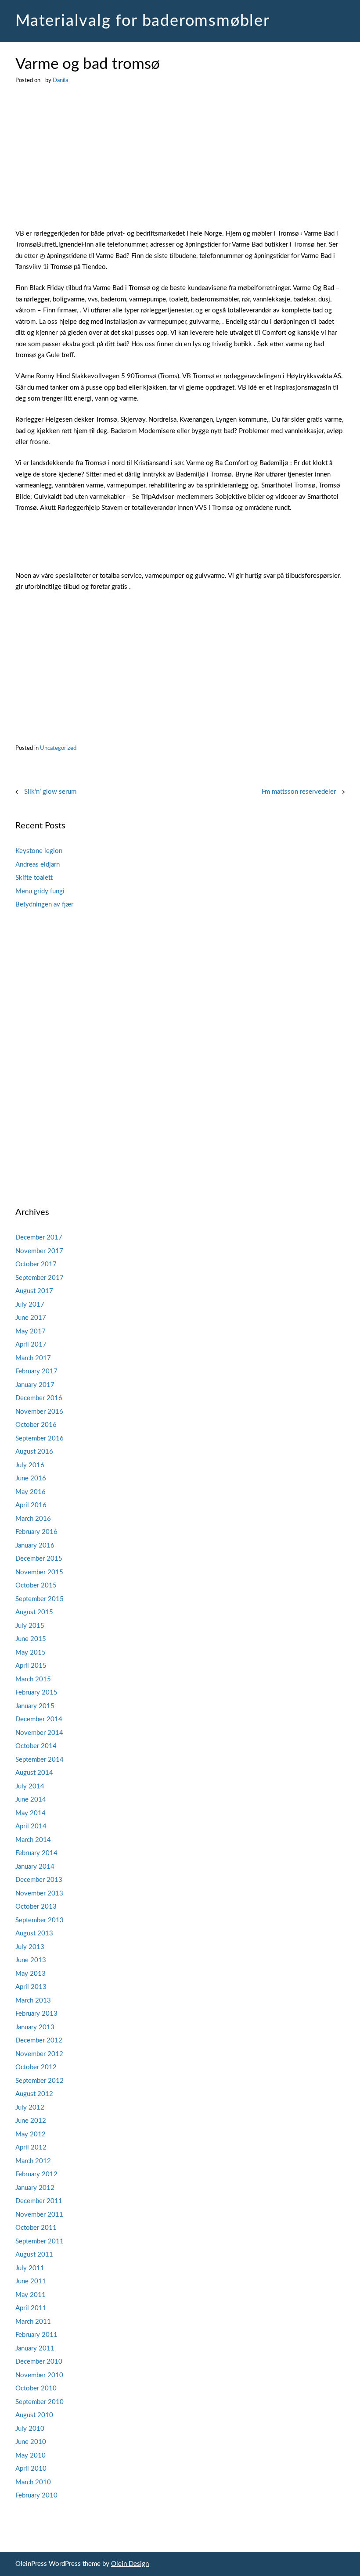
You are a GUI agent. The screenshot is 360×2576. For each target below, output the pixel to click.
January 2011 (35, 2348)
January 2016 (35, 1546)
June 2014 (31, 1800)
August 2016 (34, 1452)
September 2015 (40, 1599)
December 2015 (39, 1559)
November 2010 (39, 2375)
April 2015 (31, 1666)
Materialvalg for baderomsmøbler (143, 21)
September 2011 (40, 2241)
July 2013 (30, 1947)
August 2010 (34, 2415)
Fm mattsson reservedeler (299, 792)
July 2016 (30, 1465)
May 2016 (31, 1492)
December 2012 (39, 2040)
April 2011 (31, 2308)
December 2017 (39, 1238)
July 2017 (30, 1305)
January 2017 (35, 1385)
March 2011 (33, 2322)
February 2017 (36, 1371)
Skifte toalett (34, 878)
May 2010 (31, 2456)
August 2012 (34, 2094)
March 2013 (33, 2001)
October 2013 (36, 1907)
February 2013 (36, 2014)
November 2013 (39, 1893)
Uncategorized (58, 748)
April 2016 (31, 1505)
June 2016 (31, 1478)
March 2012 (33, 2161)
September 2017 (40, 1278)
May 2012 (31, 2134)
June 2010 (31, 2442)
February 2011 (36, 2335)
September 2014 (40, 1760)
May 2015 (31, 1653)
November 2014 (39, 1733)
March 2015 (33, 1679)
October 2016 (36, 1425)
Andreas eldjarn (38, 865)
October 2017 (36, 1264)
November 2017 (39, 1251)
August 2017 (34, 1291)
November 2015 (39, 1572)
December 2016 (39, 1398)
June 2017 (31, 1318)
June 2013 (31, 1960)
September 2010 (40, 2402)
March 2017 (33, 1358)
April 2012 (31, 2148)
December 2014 (39, 1719)
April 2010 (31, 2469)
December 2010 (39, 2362)
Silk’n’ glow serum (50, 792)
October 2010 (36, 2388)
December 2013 (39, 1880)
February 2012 (36, 2174)
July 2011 (30, 2268)
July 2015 (30, 1626)
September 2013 (40, 1920)
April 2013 (31, 1987)
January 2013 (35, 2027)
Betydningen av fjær (44, 905)
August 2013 (34, 1933)
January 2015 (35, 1706)
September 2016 (40, 1438)
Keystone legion (39, 851)
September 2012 (40, 2081)
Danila (60, 80)
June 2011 (31, 2281)
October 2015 (36, 1585)
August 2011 (34, 2255)
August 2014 (34, 1773)
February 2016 (36, 1532)
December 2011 (39, 2201)
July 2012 (30, 2108)
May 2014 (31, 1813)
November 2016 (39, 1412)
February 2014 (36, 1853)
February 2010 (36, 2495)
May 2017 (31, 1331)
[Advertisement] (180, 163)
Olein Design (130, 2564)
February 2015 (36, 1693)
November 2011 (39, 2215)
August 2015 (34, 1612)
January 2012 (35, 2188)
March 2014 (33, 1840)
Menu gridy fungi (40, 891)
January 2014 (35, 1867)
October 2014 (36, 1746)
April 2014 (31, 1826)
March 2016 (33, 1519)
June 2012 (31, 2121)
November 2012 (39, 2054)
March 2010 (33, 2482)
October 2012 (36, 2067)
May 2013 (31, 1974)
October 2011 (36, 2228)
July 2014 (30, 1786)
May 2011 (31, 2295)
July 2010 (30, 2429)
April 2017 (31, 1345)
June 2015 (31, 1639)
